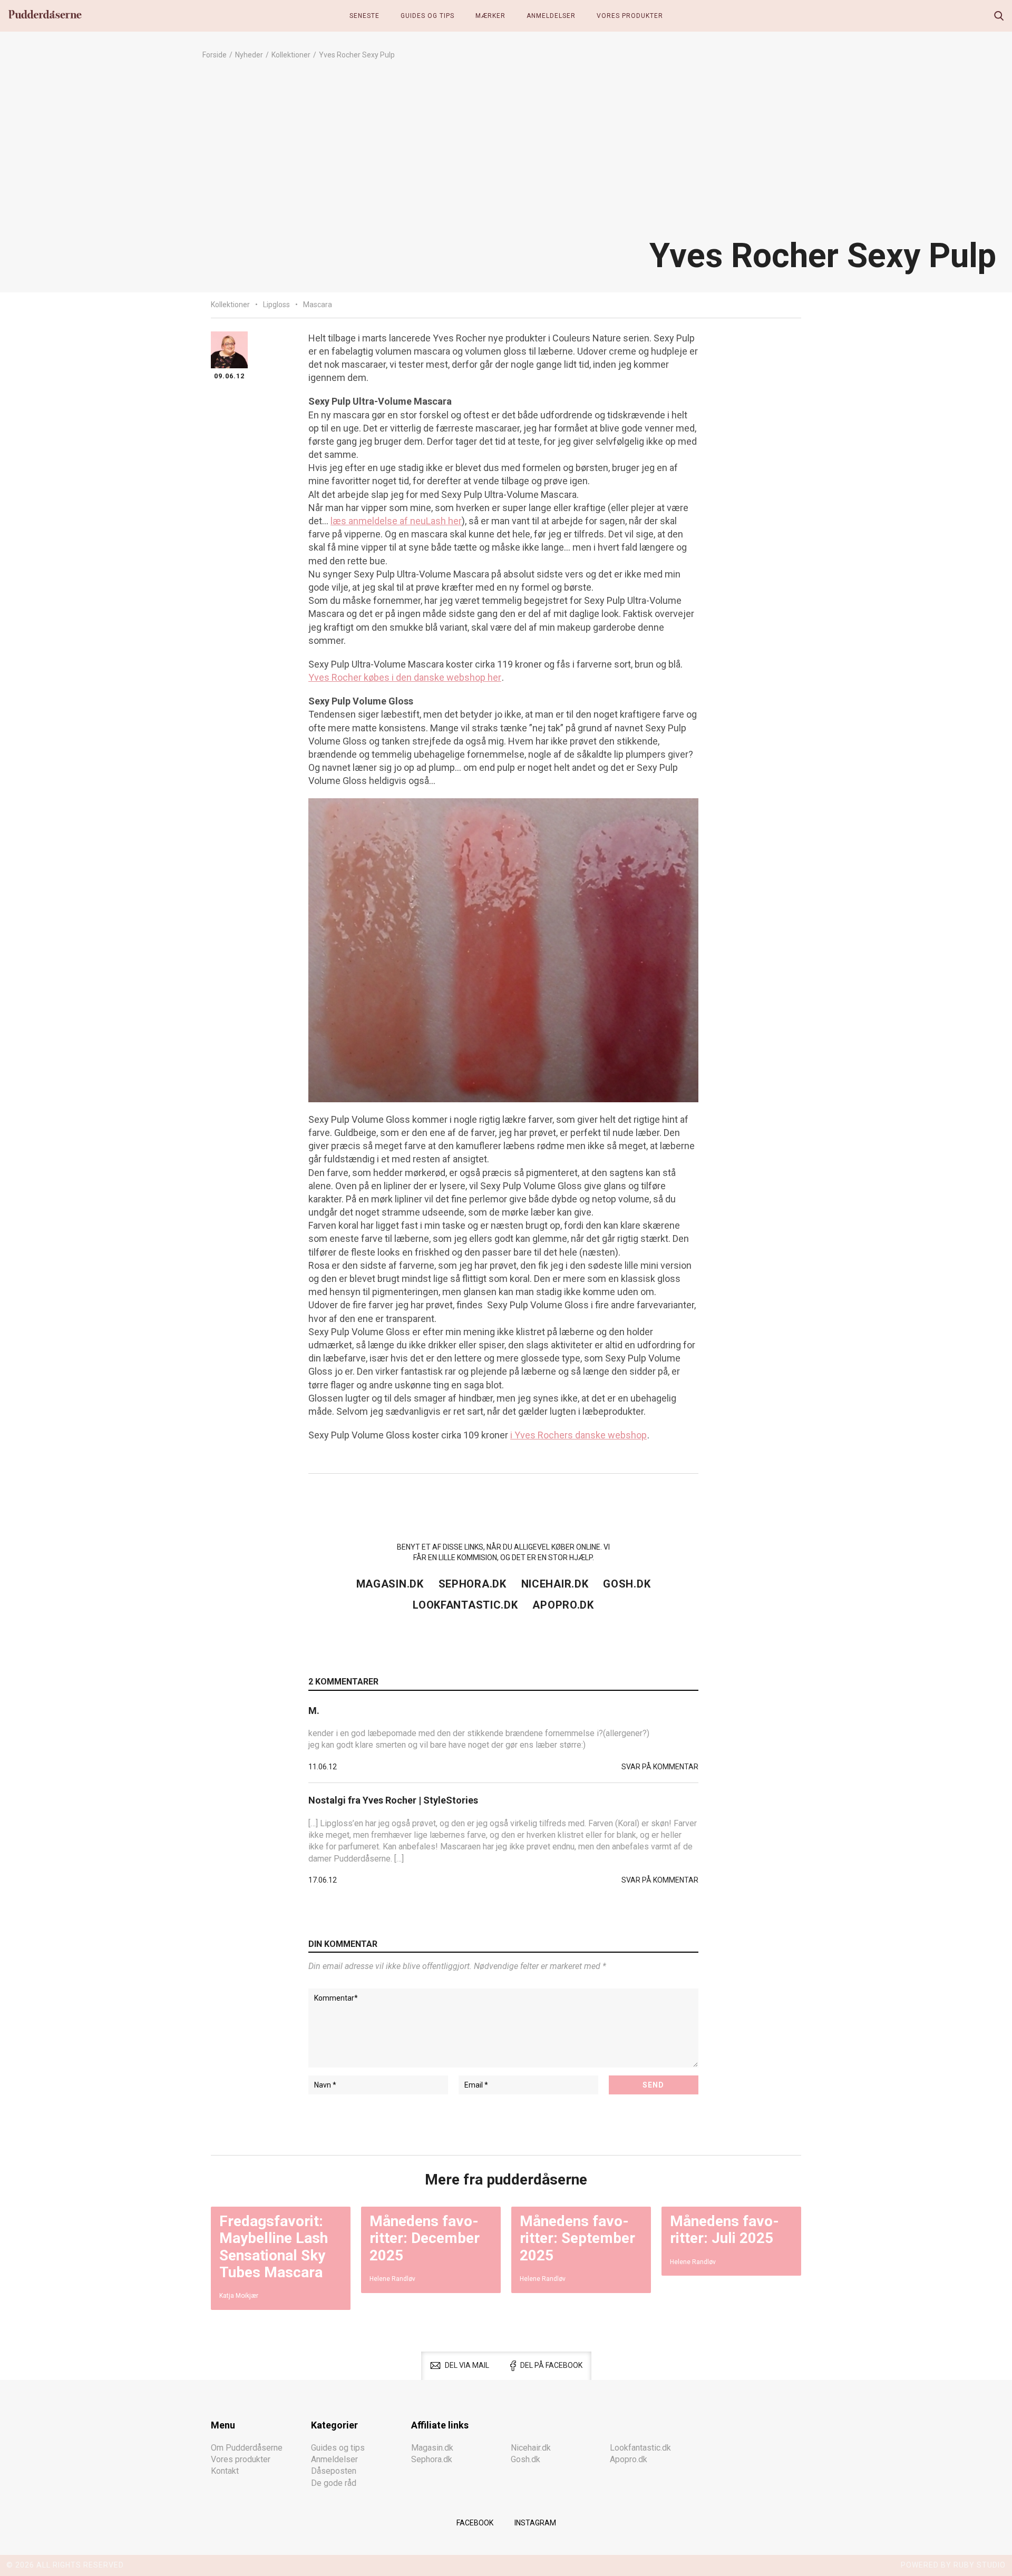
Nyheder (249, 55)
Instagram (535, 2523)
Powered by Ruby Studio (953, 2565)
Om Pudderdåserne (247, 2448)
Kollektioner (291, 55)
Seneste (364, 16)
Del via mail (467, 2365)
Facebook (475, 2523)
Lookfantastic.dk (465, 1605)
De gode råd (334, 2483)
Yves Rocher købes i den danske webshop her (405, 677)
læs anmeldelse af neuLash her (396, 521)
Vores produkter (630, 16)
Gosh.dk (627, 1584)
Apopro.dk (563, 1605)
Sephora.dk (473, 1584)
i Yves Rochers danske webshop (578, 1435)
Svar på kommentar (660, 1767)
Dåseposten (334, 2471)
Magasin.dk (390, 1584)
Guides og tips (427, 16)
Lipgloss (276, 305)
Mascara (318, 305)
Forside (215, 55)
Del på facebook (551, 2365)
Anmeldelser (551, 16)
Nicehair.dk (555, 1584)
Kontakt (225, 2471)
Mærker (490, 16)
